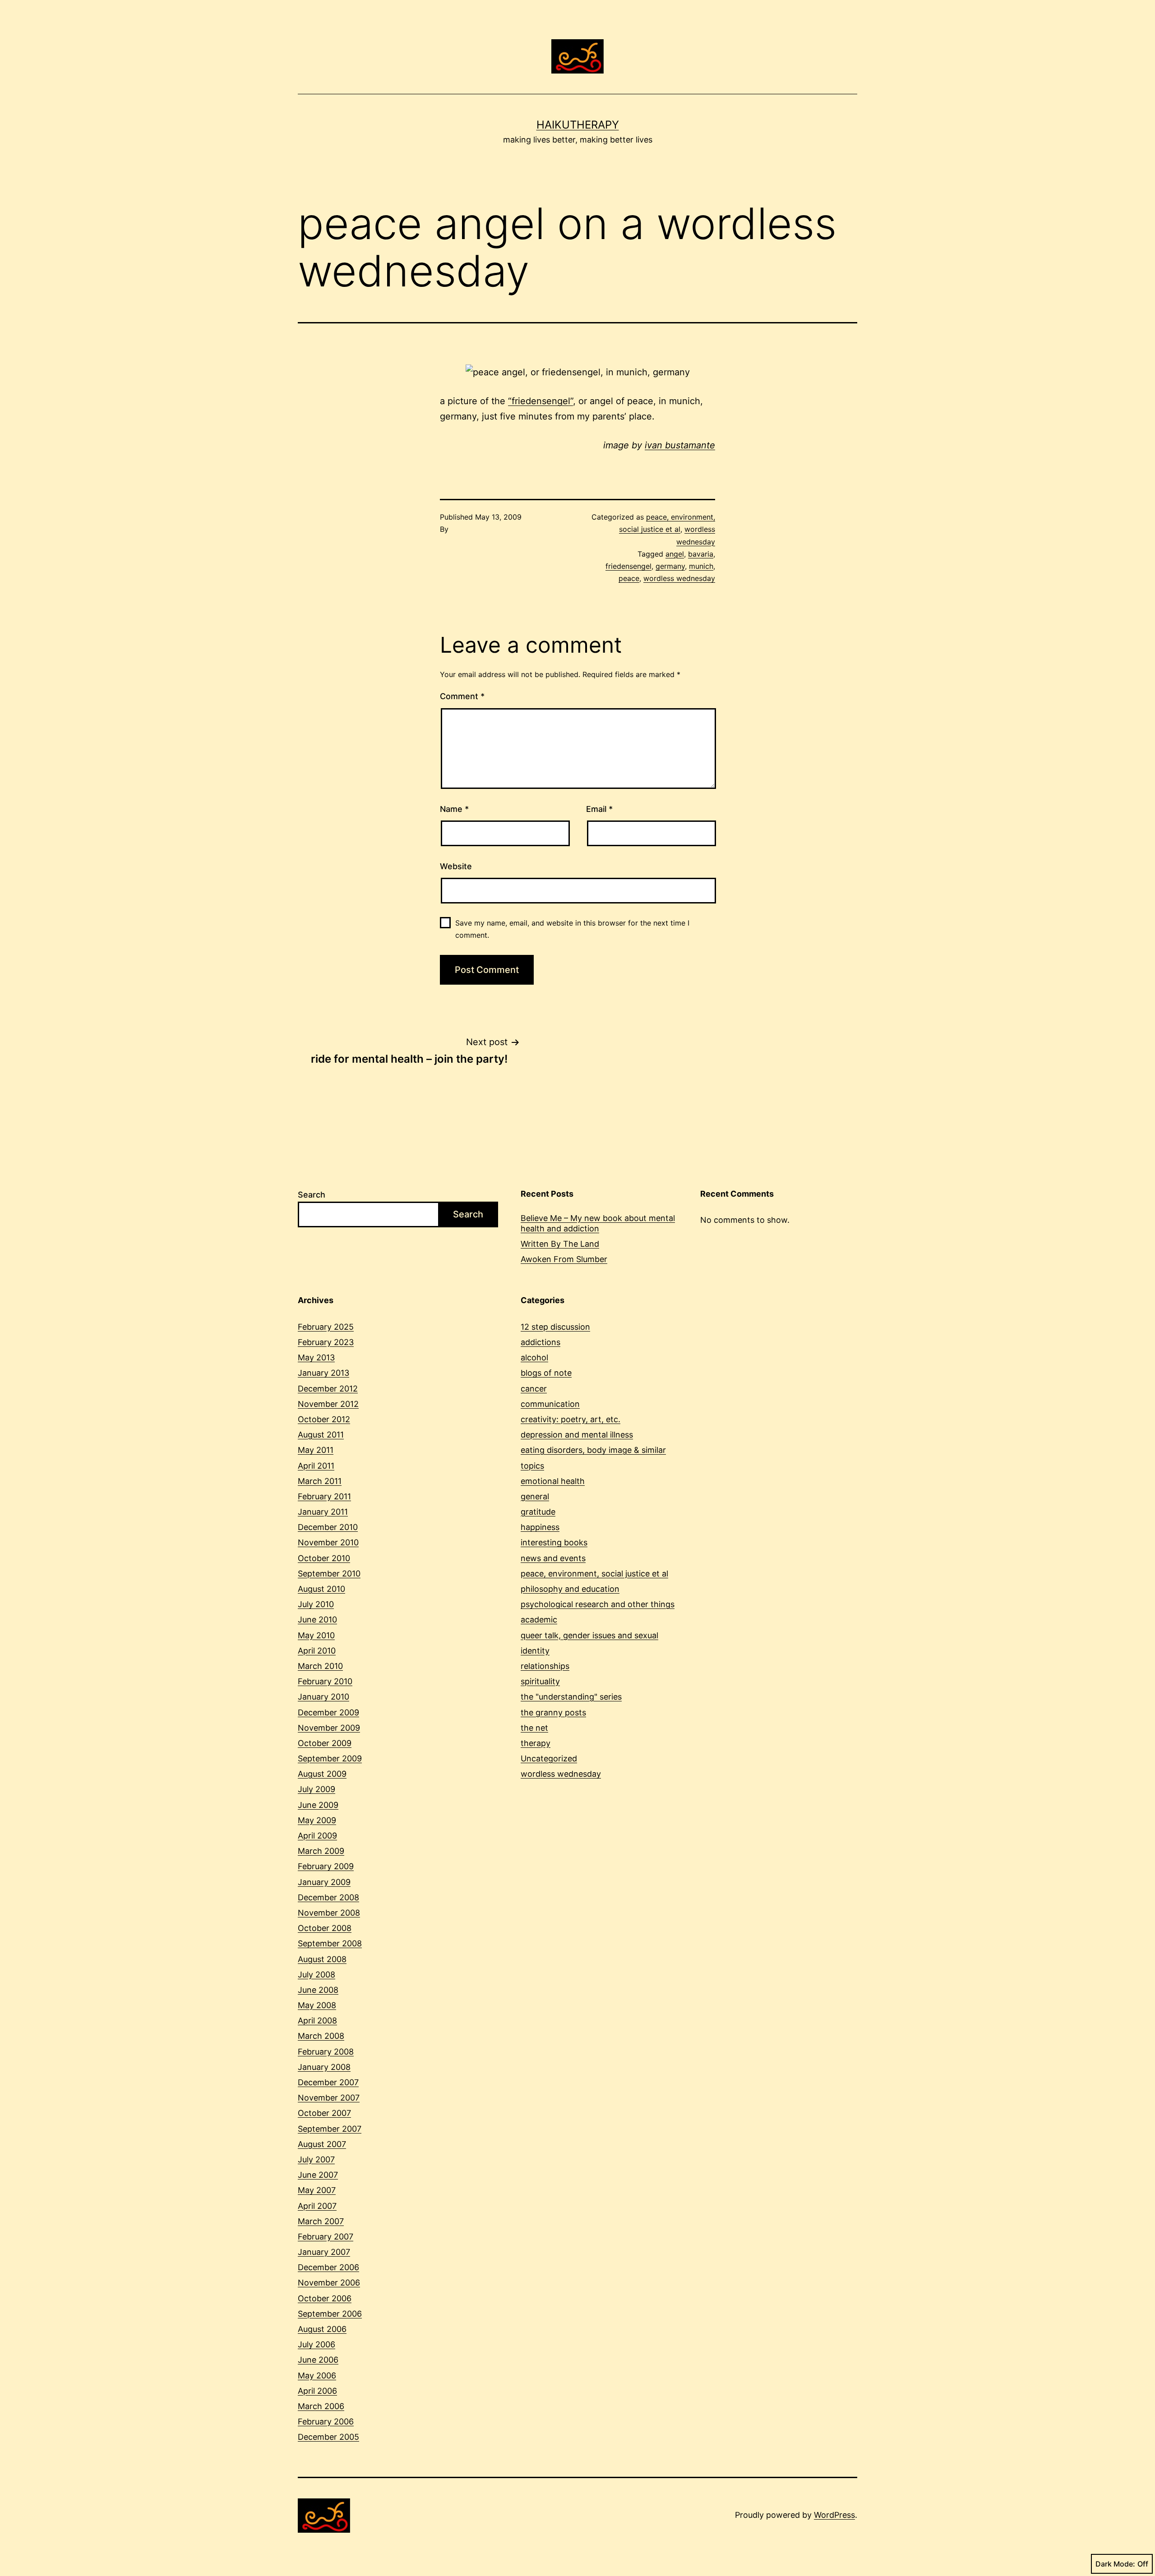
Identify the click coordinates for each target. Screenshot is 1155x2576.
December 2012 (328, 1389)
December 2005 (328, 2437)
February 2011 (324, 1496)
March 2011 (320, 1481)
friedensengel (628, 566)
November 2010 (328, 1542)
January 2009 (324, 1882)
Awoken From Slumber (564, 1259)
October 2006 (325, 2298)
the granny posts (553, 1712)
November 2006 (329, 2283)
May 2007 (317, 2190)
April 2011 (316, 1466)
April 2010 (317, 1651)
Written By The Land (560, 1244)
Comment (462, 696)
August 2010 (321, 1589)
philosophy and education (570, 1589)
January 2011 (323, 1512)
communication (550, 1404)
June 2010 (317, 1620)
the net (534, 1728)
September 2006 (330, 2314)
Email (599, 809)
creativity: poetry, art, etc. (571, 1419)
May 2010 (316, 1635)
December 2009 (328, 1712)
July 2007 (316, 2159)
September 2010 (329, 1574)
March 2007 (321, 2221)
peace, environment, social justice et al (594, 1574)
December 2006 (328, 2267)
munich (701, 566)
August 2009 (322, 1774)
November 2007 (329, 2098)
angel (675, 554)
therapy (536, 1743)
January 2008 (324, 2067)
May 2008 (317, 2005)
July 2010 (316, 1604)
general (535, 1496)
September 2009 (330, 1758)
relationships (545, 1666)
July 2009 (316, 1789)
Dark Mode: (1115, 2564)
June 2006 (318, 2360)
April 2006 (317, 2391)
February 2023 (326, 1342)
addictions (541, 1342)
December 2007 (328, 2082)
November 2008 (329, 1913)
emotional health (553, 1481)
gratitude (538, 1512)
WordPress (834, 2515)
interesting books (554, 1542)
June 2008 (318, 1990)
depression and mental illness (577, 1435)
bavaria (701, 554)
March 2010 (320, 1666)
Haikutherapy (578, 125)
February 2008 (326, 2052)
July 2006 (316, 2344)
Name (454, 809)
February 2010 (325, 1681)
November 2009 (329, 1728)
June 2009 (318, 1805)
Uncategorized (549, 1758)
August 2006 (322, 2329)
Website (456, 866)
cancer (534, 1389)
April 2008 (317, 2021)
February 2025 (326, 1327)
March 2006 (321, 2406)
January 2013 (323, 1373)
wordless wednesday (679, 578)
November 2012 (328, 1404)
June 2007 (318, 2175)
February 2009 (326, 1866)
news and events (553, 1558)
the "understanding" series (571, 1697)
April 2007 (317, 2206)
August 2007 (322, 2144)
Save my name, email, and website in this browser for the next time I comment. (572, 929)
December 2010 (328, 1527)
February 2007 (326, 2237)
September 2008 (330, 1943)
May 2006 (317, 2376)
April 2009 (317, 1836)
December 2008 (328, 1897)
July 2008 (316, 1975)
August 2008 (322, 1959)
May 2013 (316, 1357)
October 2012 (324, 1419)
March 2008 (321, 2036)
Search (312, 1195)
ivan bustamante (680, 445)
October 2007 (324, 2113)
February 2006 (326, 2422)
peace (629, 578)
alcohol (534, 1357)
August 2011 (321, 1435)
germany (670, 566)
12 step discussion (555, 1327)
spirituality (540, 1681)
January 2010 (323, 1697)
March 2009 (321, 1851)
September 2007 (330, 2129)
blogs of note (546, 1373)
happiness (540, 1527)
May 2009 (317, 1820)
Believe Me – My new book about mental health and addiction (598, 1223)
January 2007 (324, 2252)
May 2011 (316, 1450)
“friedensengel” (541, 401)
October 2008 (325, 1928)
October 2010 (324, 1558)
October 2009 (325, 1743)
